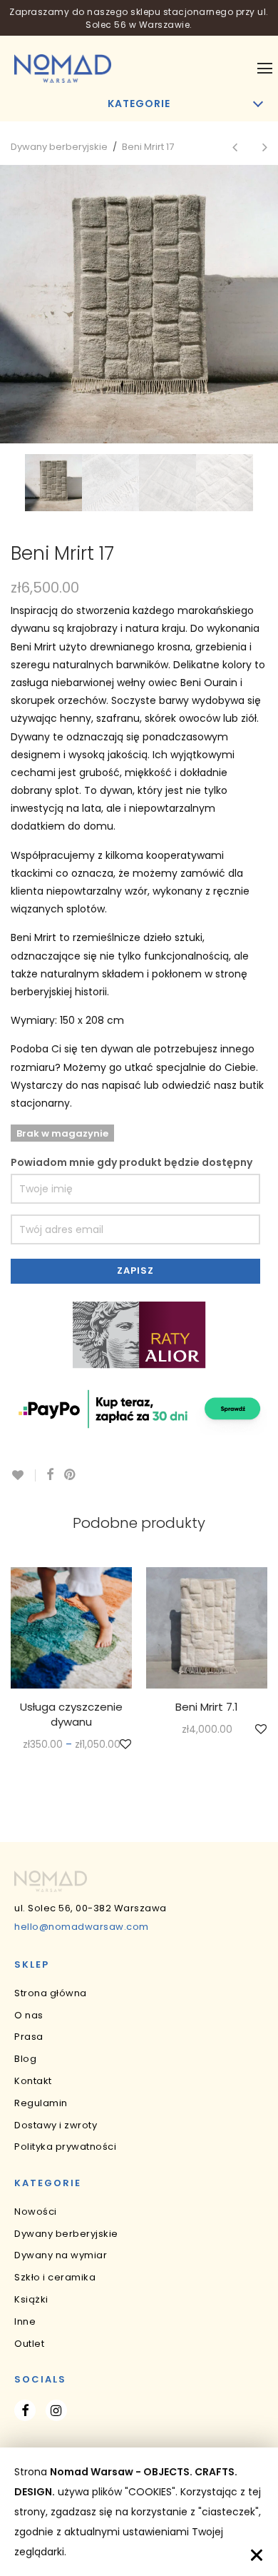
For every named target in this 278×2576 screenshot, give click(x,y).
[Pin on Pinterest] (71, 1475)
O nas (29, 2015)
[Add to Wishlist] (23, 1475)
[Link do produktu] (71, 1628)
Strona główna (51, 1993)
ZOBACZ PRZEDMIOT (72, 1745)
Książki (31, 2299)
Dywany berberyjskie (59, 147)
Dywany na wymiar (61, 2255)
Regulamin (41, 2103)
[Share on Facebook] (50, 1475)
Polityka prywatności (65, 2147)
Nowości (36, 2212)
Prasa (29, 2037)
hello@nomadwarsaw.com (82, 1927)
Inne (25, 2321)
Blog (25, 2059)
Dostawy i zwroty (56, 2125)
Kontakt (33, 2081)
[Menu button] (265, 69)
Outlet (29, 2344)
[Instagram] (56, 2410)
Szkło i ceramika (55, 2277)
